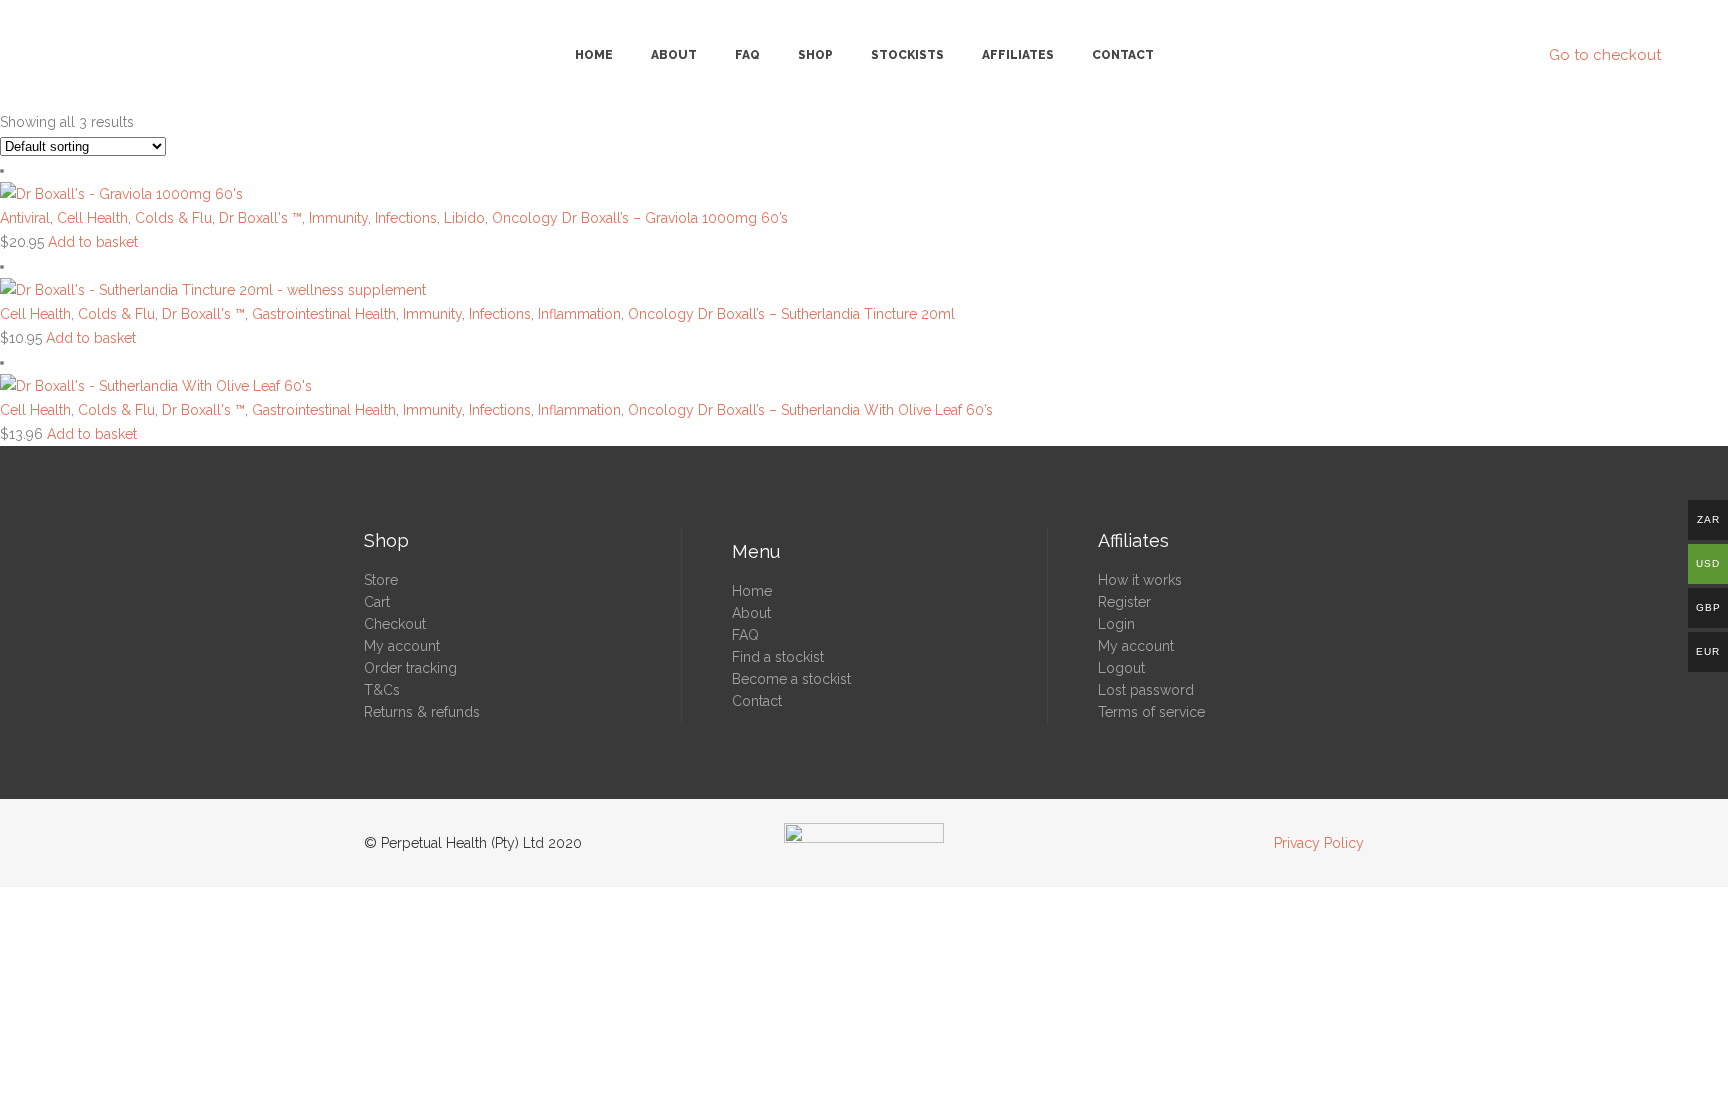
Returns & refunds (422, 712)
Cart (377, 602)
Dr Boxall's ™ (260, 218)
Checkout (395, 624)
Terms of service (1151, 712)
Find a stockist (778, 657)
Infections (406, 218)
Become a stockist (791, 679)
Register (1124, 602)
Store (381, 580)
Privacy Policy (1319, 843)
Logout (1121, 668)
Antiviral (25, 218)
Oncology (525, 218)
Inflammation (579, 314)
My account (402, 646)
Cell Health (92, 218)
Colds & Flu (173, 218)
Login (1116, 624)
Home (752, 591)
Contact (757, 701)
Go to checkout (1605, 55)
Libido (464, 218)
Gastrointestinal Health (324, 314)
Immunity (338, 218)
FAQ (745, 635)
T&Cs (382, 690)
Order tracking (410, 668)
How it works (1140, 580)
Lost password (1146, 690)
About (751, 613)
